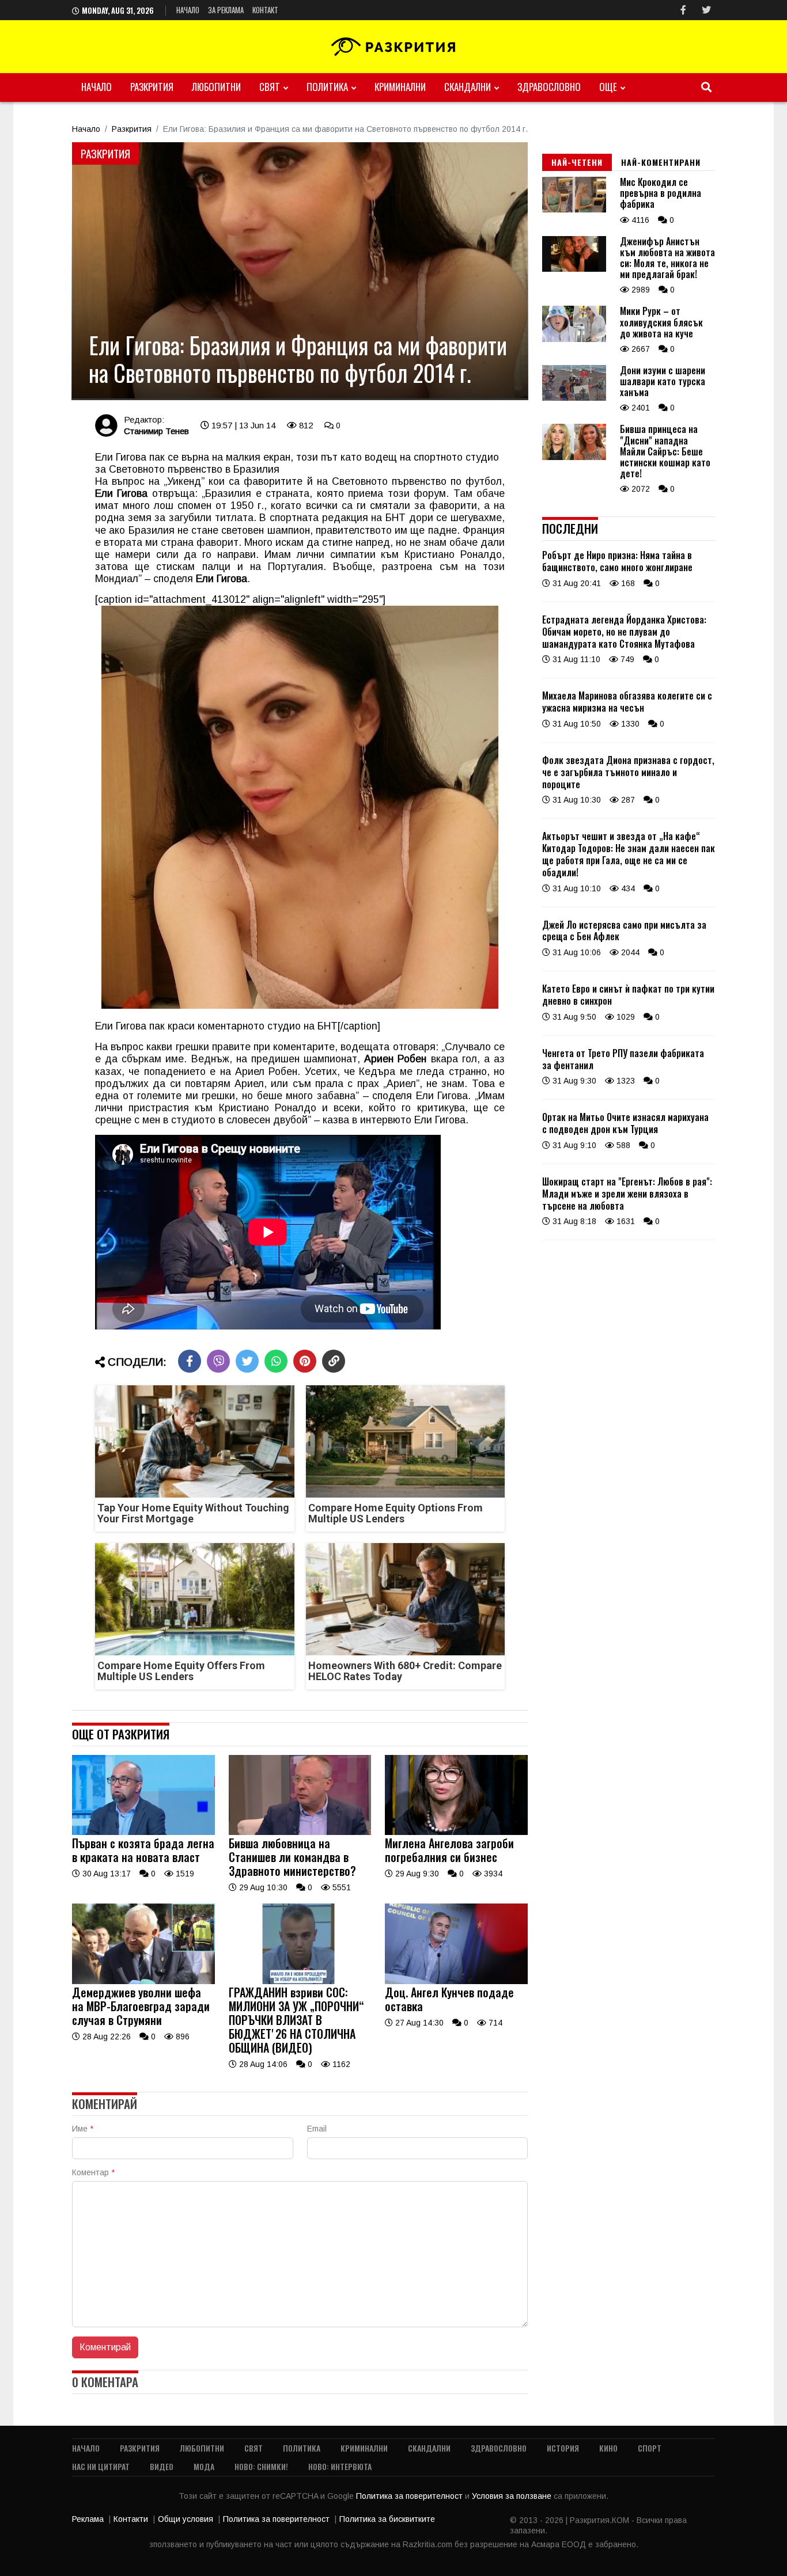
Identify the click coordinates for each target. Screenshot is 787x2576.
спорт (650, 2448)
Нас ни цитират (101, 2466)
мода (204, 2466)
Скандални (468, 87)
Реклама (88, 2519)
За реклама (226, 10)
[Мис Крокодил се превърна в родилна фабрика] (574, 210)
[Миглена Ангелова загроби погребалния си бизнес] (456, 1832)
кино (608, 2448)
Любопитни (216, 87)
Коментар (93, 2172)
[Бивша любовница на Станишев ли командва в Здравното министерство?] (300, 1832)
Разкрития (152, 87)
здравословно (549, 87)
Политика (327, 87)
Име (83, 2129)
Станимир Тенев (156, 431)
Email (317, 2129)
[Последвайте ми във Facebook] (683, 10)
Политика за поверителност (410, 2496)
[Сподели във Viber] (218, 1361)
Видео (162, 2466)
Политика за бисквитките (387, 2519)
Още (608, 87)
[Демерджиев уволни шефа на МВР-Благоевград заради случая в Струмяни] (143, 1981)
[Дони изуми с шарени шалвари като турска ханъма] (574, 398)
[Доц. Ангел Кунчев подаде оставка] (456, 1981)
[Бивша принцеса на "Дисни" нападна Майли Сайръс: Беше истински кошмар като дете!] (574, 457)
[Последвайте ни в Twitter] (706, 10)
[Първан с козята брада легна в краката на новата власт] (143, 1832)
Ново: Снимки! (261, 2466)
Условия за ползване (513, 2496)
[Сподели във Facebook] (190, 1361)
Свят (270, 87)
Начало (188, 10)
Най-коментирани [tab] (661, 162)
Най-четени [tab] (577, 162)
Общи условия (186, 2519)
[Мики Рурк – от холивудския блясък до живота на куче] (574, 339)
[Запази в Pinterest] (305, 1361)
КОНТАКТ (265, 10)
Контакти (131, 2519)
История (563, 2448)
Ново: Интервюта (340, 2466)
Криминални (400, 87)
